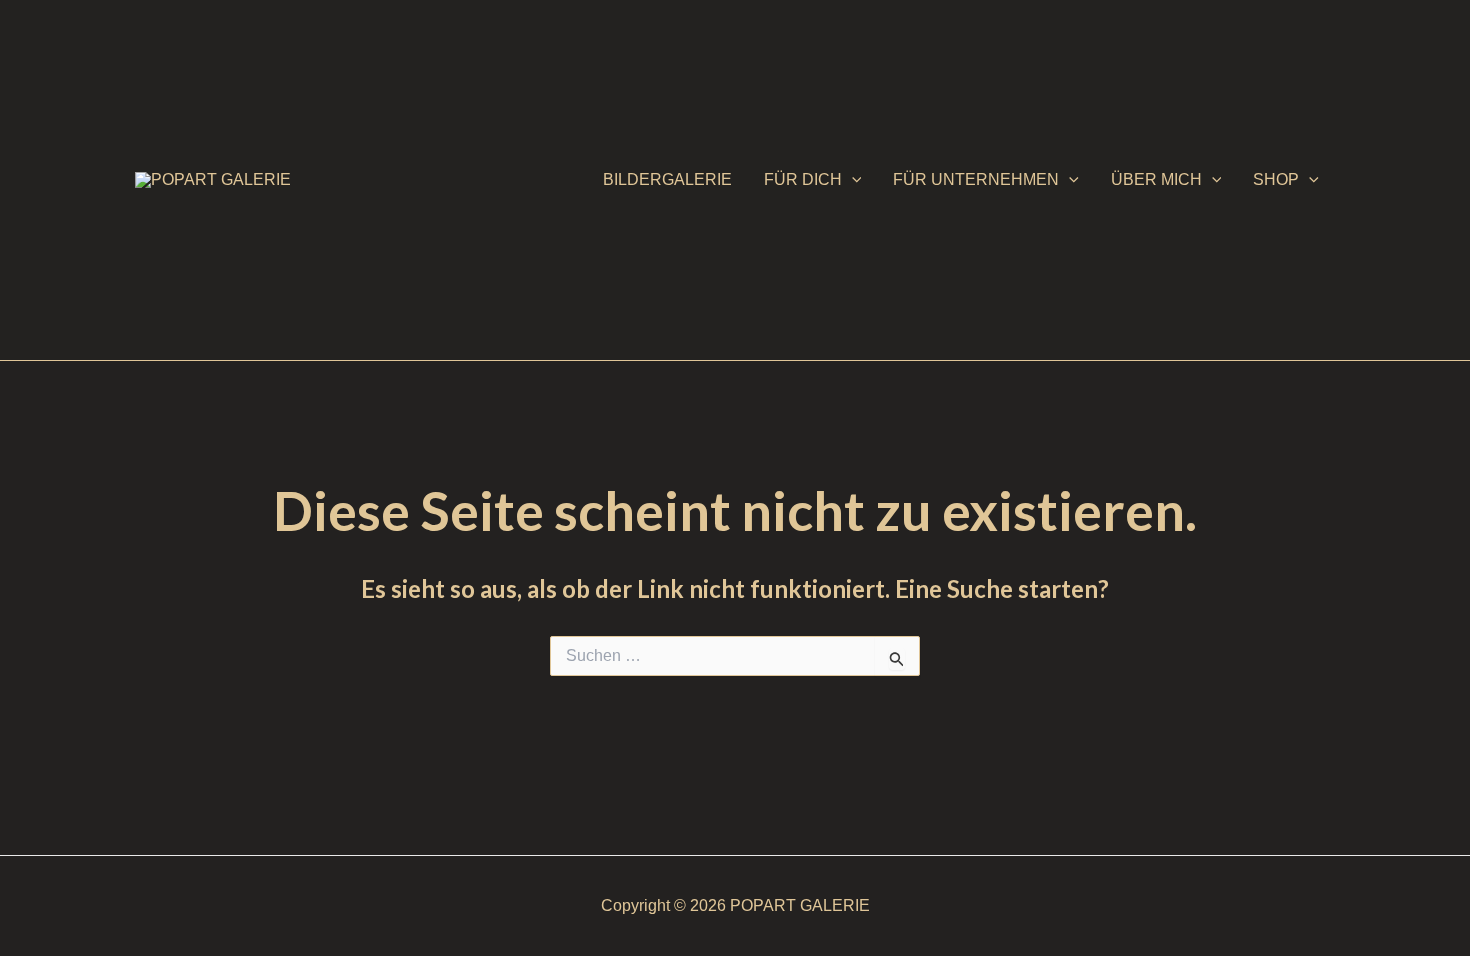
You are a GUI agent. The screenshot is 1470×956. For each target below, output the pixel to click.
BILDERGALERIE (667, 179)
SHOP (1276, 179)
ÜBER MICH (1156, 179)
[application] (852, 180)
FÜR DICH (803, 179)
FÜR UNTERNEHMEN (976, 179)
